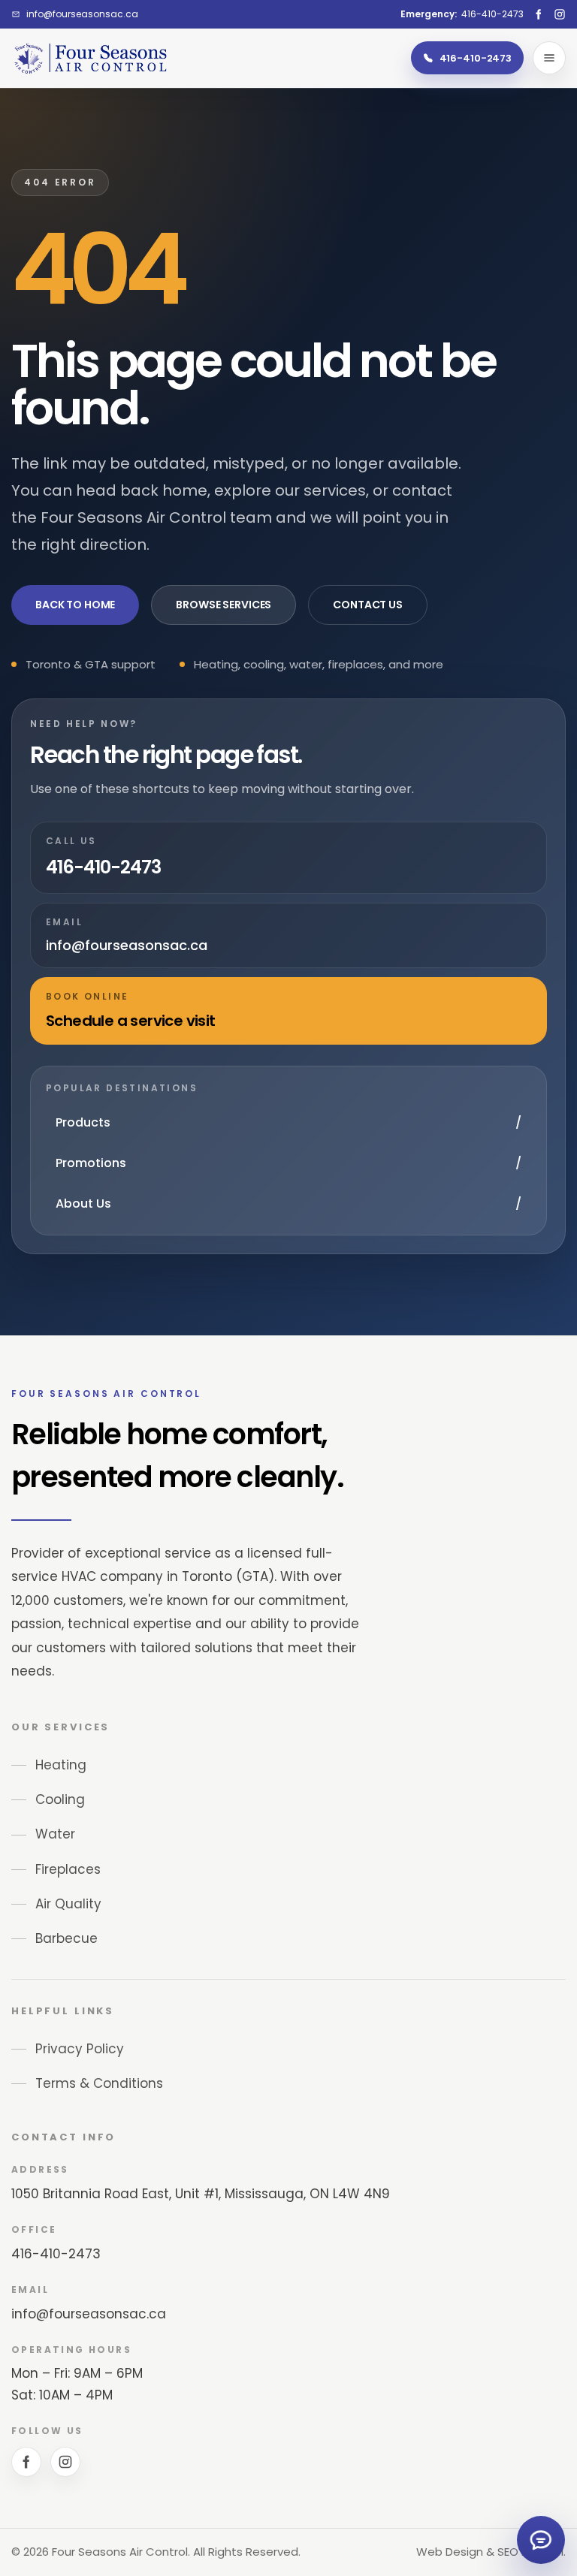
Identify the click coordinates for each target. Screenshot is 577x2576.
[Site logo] (90, 58)
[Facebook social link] (539, 14)
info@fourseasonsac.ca (89, 2314)
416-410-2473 (56, 2254)
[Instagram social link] (560, 14)
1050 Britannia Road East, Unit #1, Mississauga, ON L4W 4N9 (201, 2194)
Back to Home (75, 605)
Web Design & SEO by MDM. (491, 2552)
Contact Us (368, 605)
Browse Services (224, 605)
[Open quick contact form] (541, 2540)
